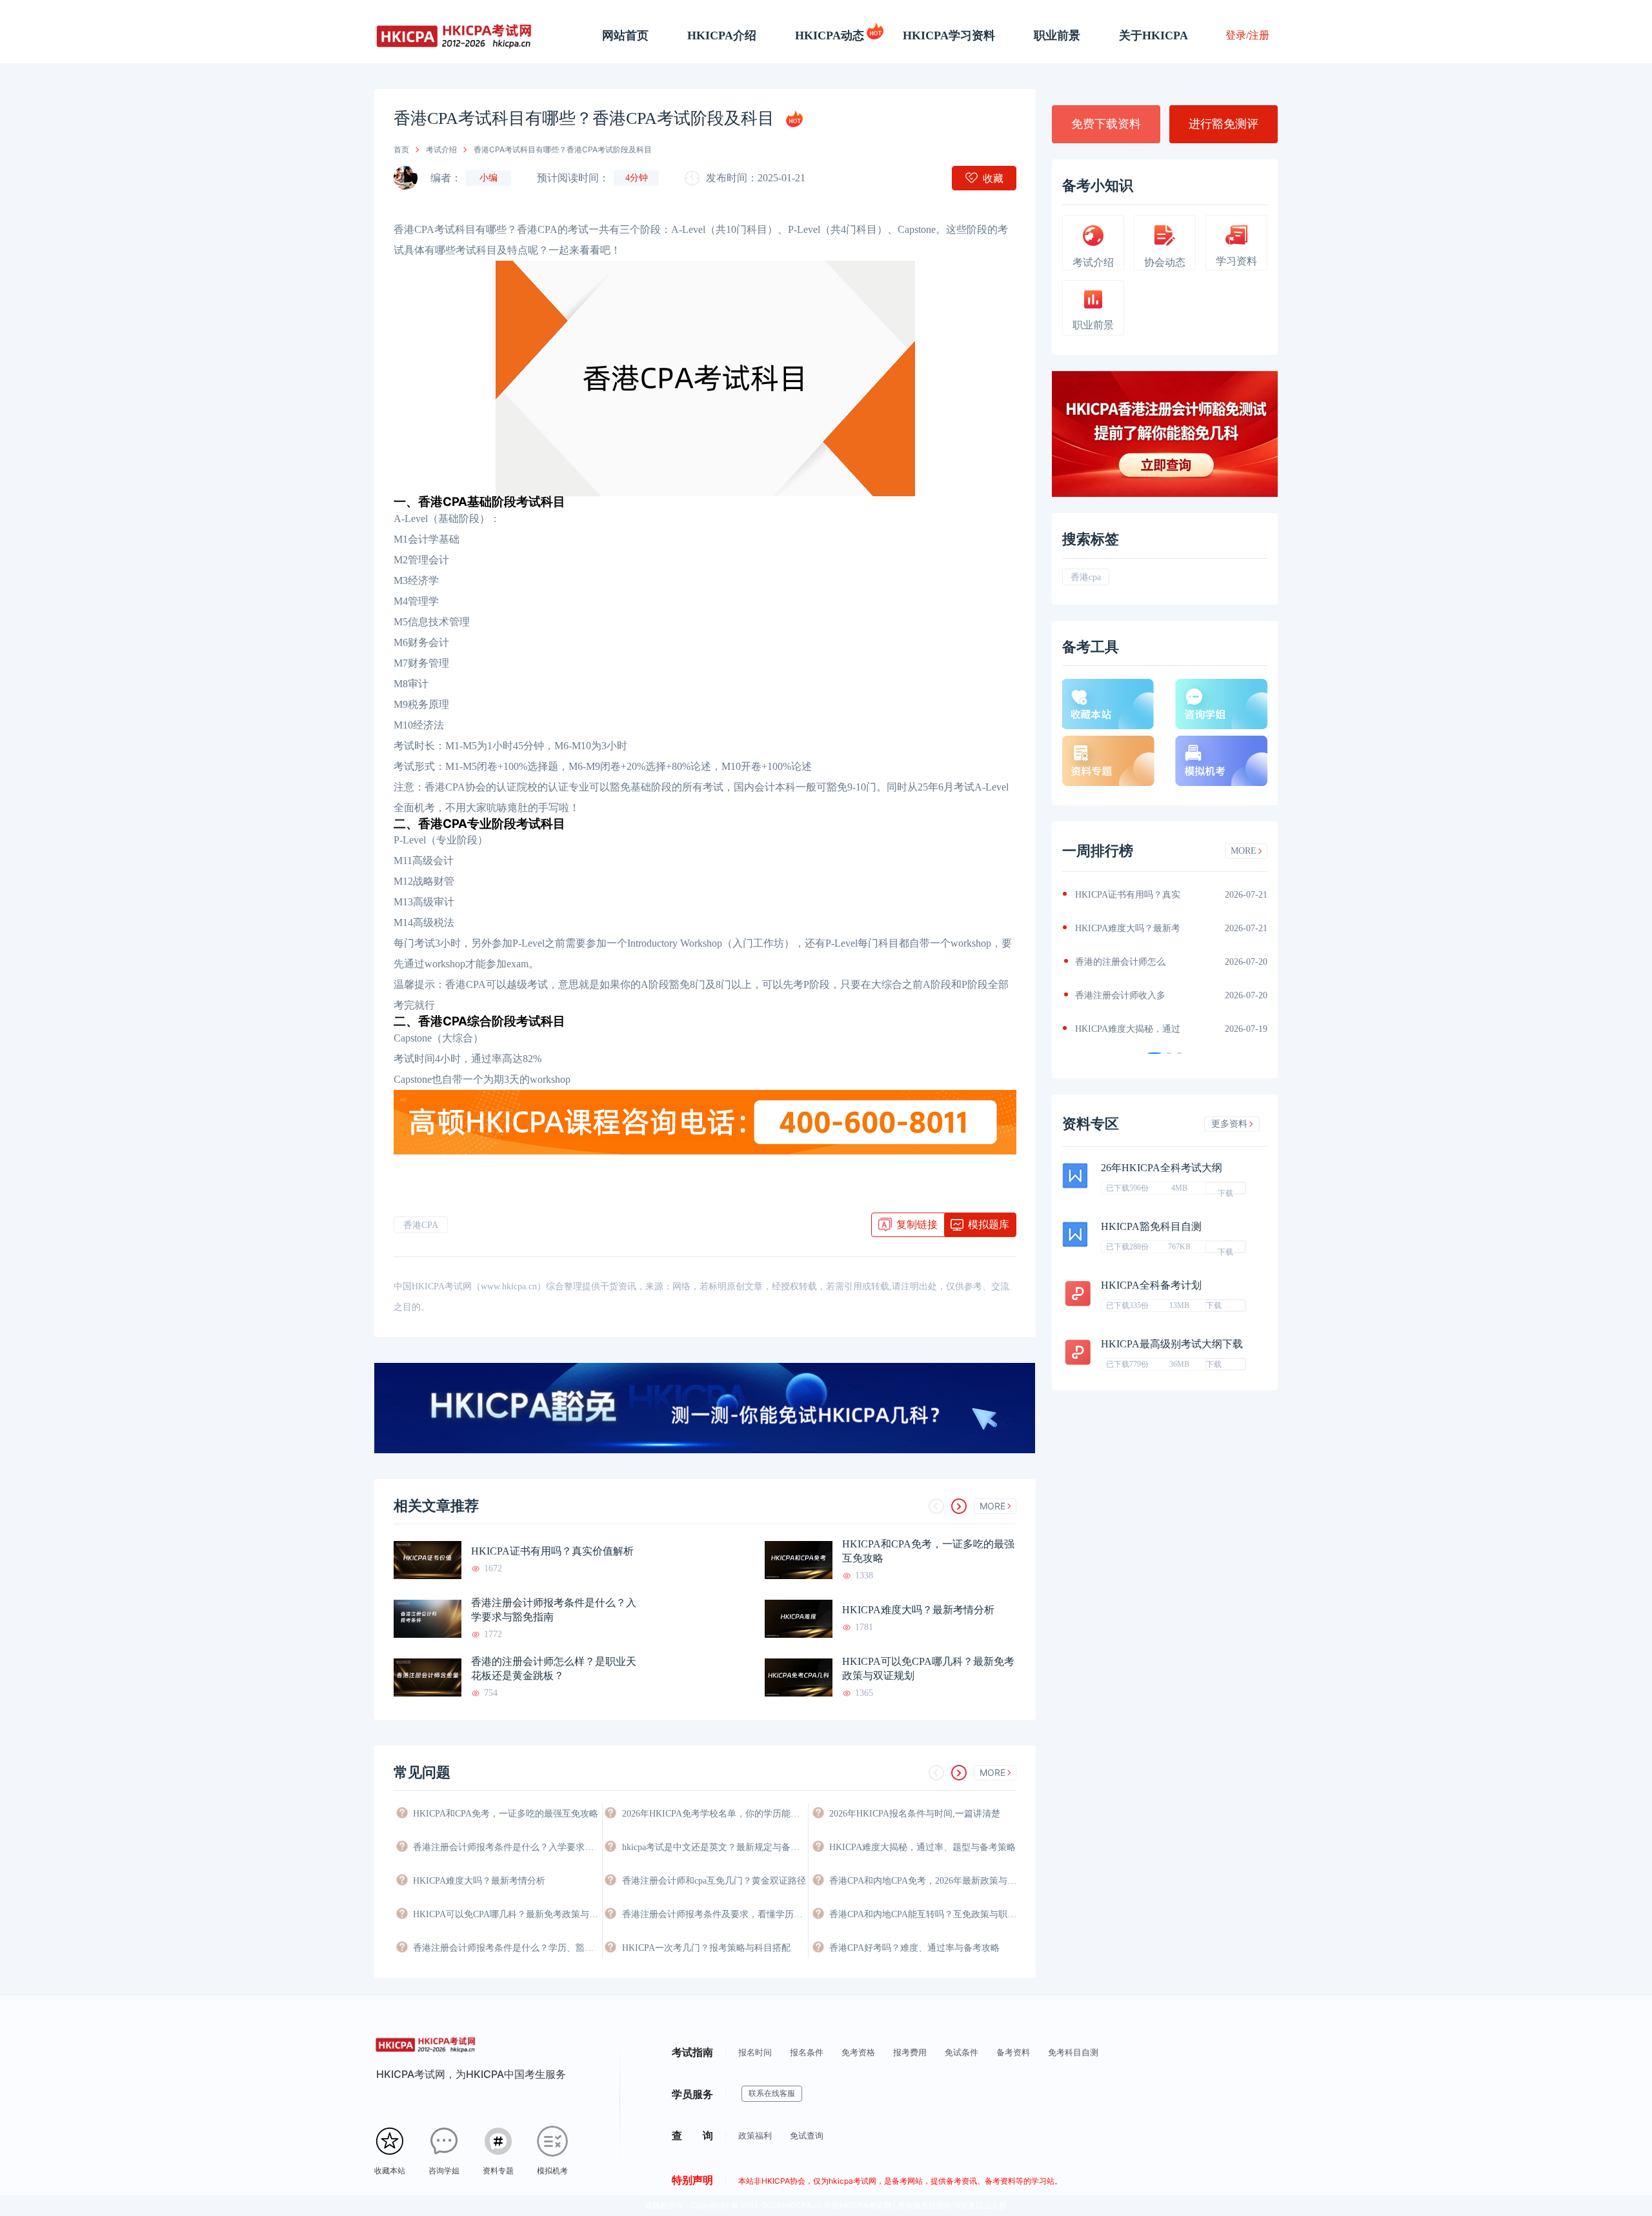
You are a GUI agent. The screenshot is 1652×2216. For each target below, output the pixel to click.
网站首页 (625, 35)
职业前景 (1057, 35)
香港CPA (421, 1225)
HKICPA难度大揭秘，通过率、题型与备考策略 (922, 1847)
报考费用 (910, 2052)
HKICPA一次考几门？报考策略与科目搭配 (706, 1948)
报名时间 (755, 2052)
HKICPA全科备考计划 (1151, 1285)
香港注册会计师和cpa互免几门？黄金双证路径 (714, 1881)
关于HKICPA (1153, 35)
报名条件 (807, 2052)
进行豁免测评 (1224, 124)
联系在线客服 (772, 2093)
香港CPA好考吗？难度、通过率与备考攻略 (914, 1948)
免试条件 (962, 2052)
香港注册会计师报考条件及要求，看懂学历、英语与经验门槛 (715, 1914)
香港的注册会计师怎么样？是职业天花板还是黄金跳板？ (554, 1668)
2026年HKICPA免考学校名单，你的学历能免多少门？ (715, 1814)
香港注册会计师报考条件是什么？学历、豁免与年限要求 (507, 1948)
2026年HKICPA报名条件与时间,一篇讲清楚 (915, 1814)
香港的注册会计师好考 (1123, 995)
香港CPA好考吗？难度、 (1127, 962)
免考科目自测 (1073, 2052)
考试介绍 (441, 149)
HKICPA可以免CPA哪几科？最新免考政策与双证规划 (928, 1668)
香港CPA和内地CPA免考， (1131, 895)
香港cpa (1086, 577)
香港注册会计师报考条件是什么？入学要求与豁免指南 (554, 1610)
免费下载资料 (1106, 124)
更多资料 (1229, 1124)
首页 (401, 149)
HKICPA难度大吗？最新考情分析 (918, 1610)
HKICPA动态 (830, 35)
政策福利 (755, 2135)
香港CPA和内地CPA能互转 (1131, 928)
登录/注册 (1247, 35)
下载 (1225, 1191)
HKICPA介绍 (722, 35)
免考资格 (858, 2052)
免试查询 (807, 2135)
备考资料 (1013, 2052)
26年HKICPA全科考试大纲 (1162, 1168)
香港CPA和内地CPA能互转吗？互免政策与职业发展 (923, 1914)
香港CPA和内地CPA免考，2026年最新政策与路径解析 (923, 1881)
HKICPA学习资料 (949, 35)
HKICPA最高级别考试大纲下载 (1172, 1344)
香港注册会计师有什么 (1123, 1029)
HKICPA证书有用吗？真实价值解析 (552, 1551)
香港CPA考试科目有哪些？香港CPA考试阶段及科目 (563, 149)
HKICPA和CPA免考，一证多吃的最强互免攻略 (928, 1551)
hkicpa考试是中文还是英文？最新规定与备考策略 (715, 1847)
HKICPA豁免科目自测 (1151, 1226)
